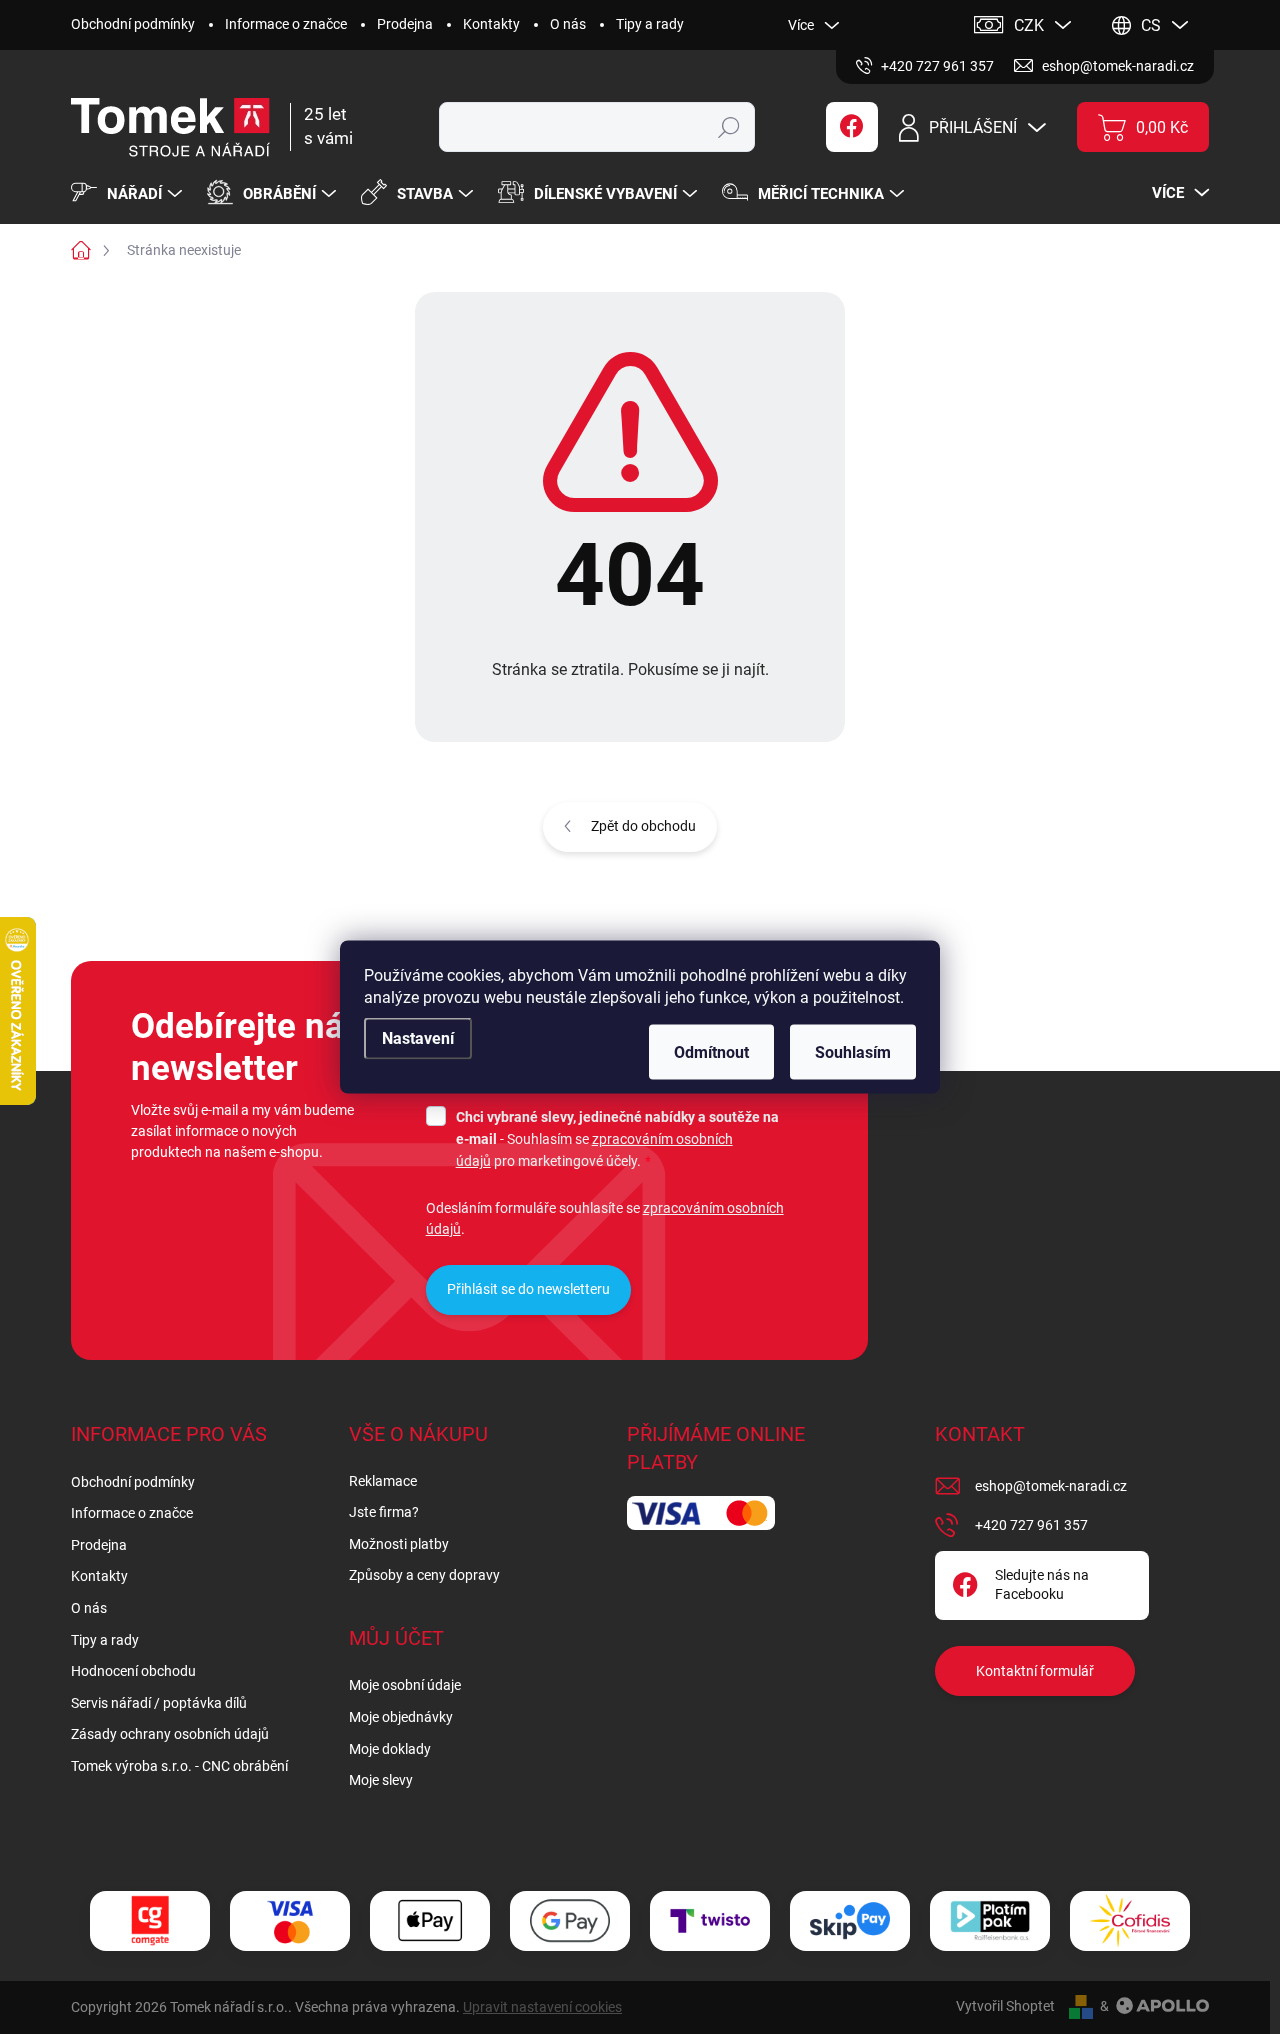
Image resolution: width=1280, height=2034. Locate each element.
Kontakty (491, 24)
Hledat (728, 127)
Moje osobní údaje (405, 1685)
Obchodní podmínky (133, 24)
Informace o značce (286, 24)
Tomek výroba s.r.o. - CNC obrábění (179, 1766)
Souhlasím (853, 1052)
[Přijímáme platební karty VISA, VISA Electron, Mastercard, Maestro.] (290, 1920)
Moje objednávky (401, 1717)
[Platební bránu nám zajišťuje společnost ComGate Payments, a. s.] (150, 1920)
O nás (568, 24)
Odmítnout (711, 1052)
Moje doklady (390, 1749)
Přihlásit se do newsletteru (528, 1289)
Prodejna (405, 24)
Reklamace (383, 1481)
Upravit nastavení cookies (542, 2007)
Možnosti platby (399, 1544)
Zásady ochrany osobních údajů (170, 1734)
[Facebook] (852, 127)
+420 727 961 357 (1031, 1525)
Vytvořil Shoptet (1005, 2006)
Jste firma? (384, 1512)
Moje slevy (381, 1780)
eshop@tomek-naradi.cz (1051, 1486)
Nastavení (418, 1038)
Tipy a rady (650, 24)
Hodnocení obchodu (133, 1671)
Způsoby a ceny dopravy (424, 1575)
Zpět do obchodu (643, 826)
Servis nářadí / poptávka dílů (159, 1703)
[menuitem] (129, 194)
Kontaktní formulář (1035, 1671)
